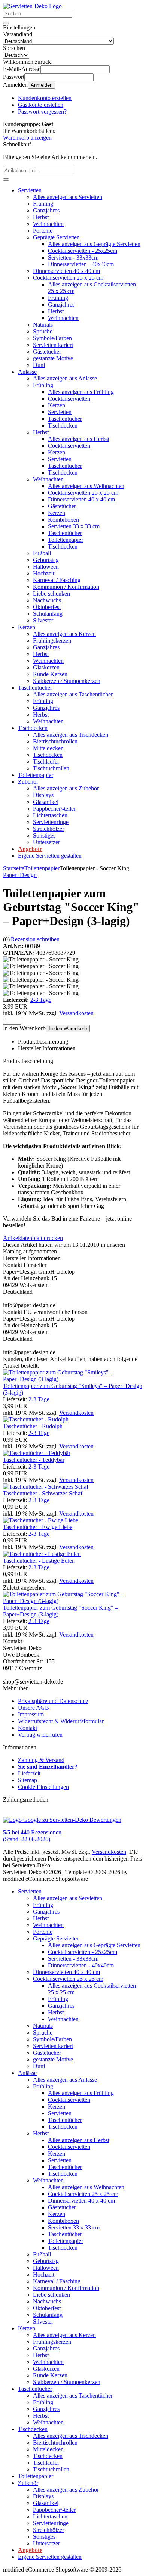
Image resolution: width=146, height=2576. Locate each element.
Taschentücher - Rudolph (33, 1426)
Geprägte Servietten (56, 237)
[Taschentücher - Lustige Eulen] (42, 1554)
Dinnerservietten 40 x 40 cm (66, 271)
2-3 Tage (41, 1000)
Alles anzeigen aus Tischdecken (71, 735)
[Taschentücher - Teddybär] (37, 1453)
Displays (43, 795)
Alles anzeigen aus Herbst (79, 439)
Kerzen (57, 405)
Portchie (43, 231)
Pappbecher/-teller (54, 809)
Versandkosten (76, 1013)
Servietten (30, 190)
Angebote (30, 849)
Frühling (43, 204)
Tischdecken (63, 425)
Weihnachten (48, 224)
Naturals (43, 325)
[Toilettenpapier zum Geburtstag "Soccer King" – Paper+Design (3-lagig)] (73, 1601)
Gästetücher (47, 352)
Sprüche (43, 331)
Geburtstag (46, 560)
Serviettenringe (51, 822)
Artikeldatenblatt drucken (33, 1238)
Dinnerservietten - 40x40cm (81, 264)
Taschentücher (65, 419)
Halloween (46, 567)
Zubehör (28, 782)
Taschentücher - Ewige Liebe (38, 1527)
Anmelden (42, 85)
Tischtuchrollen (51, 768)
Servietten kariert (53, 345)
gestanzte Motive (53, 358)
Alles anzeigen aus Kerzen (64, 634)
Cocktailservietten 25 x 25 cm (68, 278)
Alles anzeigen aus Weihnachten (86, 486)
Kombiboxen (63, 520)
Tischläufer (46, 762)
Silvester (43, 620)
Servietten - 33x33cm (73, 257)
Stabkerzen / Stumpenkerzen (67, 681)
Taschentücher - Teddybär (34, 1460)
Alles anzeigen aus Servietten (68, 197)
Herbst (41, 217)
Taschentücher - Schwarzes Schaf (43, 1493)
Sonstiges (44, 835)
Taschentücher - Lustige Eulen (39, 1561)
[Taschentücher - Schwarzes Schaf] (46, 1487)
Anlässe (27, 372)
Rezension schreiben (35, 939)
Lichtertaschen (50, 815)
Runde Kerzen (50, 674)
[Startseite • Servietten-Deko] (32, 6)
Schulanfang (48, 614)
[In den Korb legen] (6, 180)
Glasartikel (46, 802)
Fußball (42, 553)
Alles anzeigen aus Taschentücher (73, 694)
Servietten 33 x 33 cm (74, 526)
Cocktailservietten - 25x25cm (83, 251)
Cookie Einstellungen (43, 1787)
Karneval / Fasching (57, 580)
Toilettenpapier (66, 540)
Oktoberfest (47, 607)
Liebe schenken (51, 593)
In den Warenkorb (68, 1028)
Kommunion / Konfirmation (66, 587)
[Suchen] (6, 23)
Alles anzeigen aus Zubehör (66, 788)
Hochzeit (44, 573)
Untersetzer (46, 842)
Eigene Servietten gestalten (50, 856)
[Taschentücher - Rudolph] (36, 1419)
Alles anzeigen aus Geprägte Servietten (94, 244)
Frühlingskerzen (52, 641)
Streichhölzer (48, 829)
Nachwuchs (47, 600)
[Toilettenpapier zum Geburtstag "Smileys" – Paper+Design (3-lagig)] (73, 1379)
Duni (39, 365)
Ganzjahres (46, 210)
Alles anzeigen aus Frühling (81, 392)
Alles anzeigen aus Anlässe (65, 378)
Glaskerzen (46, 667)
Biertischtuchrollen (55, 741)
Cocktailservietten (69, 399)
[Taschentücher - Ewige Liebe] (41, 1520)
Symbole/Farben (52, 338)
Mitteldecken (48, 748)
